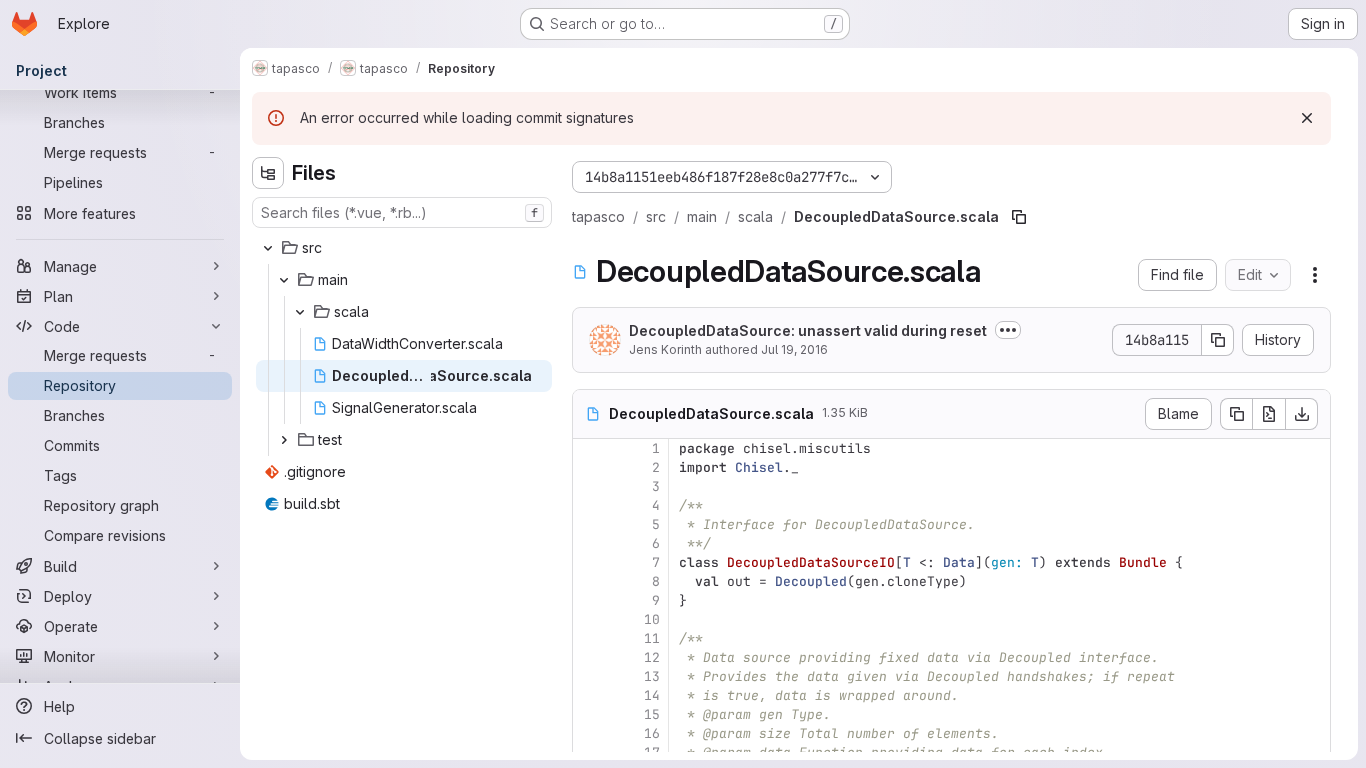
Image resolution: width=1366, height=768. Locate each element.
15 (652, 714)
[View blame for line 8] (590, 581)
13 (652, 676)
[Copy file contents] (1236, 414)
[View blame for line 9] (590, 600)
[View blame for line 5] (590, 524)
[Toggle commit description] (1008, 330)
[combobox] (402, 212)
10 (652, 619)
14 (652, 695)
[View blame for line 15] (590, 714)
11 (652, 638)
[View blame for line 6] (590, 543)
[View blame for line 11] (590, 638)
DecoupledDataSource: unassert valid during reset (808, 330)
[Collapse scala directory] (300, 312)
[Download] (1302, 414)
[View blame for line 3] (590, 486)
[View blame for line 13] (590, 676)
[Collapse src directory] (268, 248)
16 (652, 733)
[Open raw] (1269, 414)
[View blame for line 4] (590, 505)
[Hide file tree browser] (268, 173)
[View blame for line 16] (590, 733)
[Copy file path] (1019, 217)
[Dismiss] (1307, 118)
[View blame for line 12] (590, 657)
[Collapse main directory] (284, 280)
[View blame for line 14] (590, 695)
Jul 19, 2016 (794, 349)
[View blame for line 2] (590, 467)
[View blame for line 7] (590, 562)
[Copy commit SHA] (1218, 340)
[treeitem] (404, 248)
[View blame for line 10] (590, 619)
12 (652, 657)
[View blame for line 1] (590, 448)
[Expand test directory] (284, 440)
